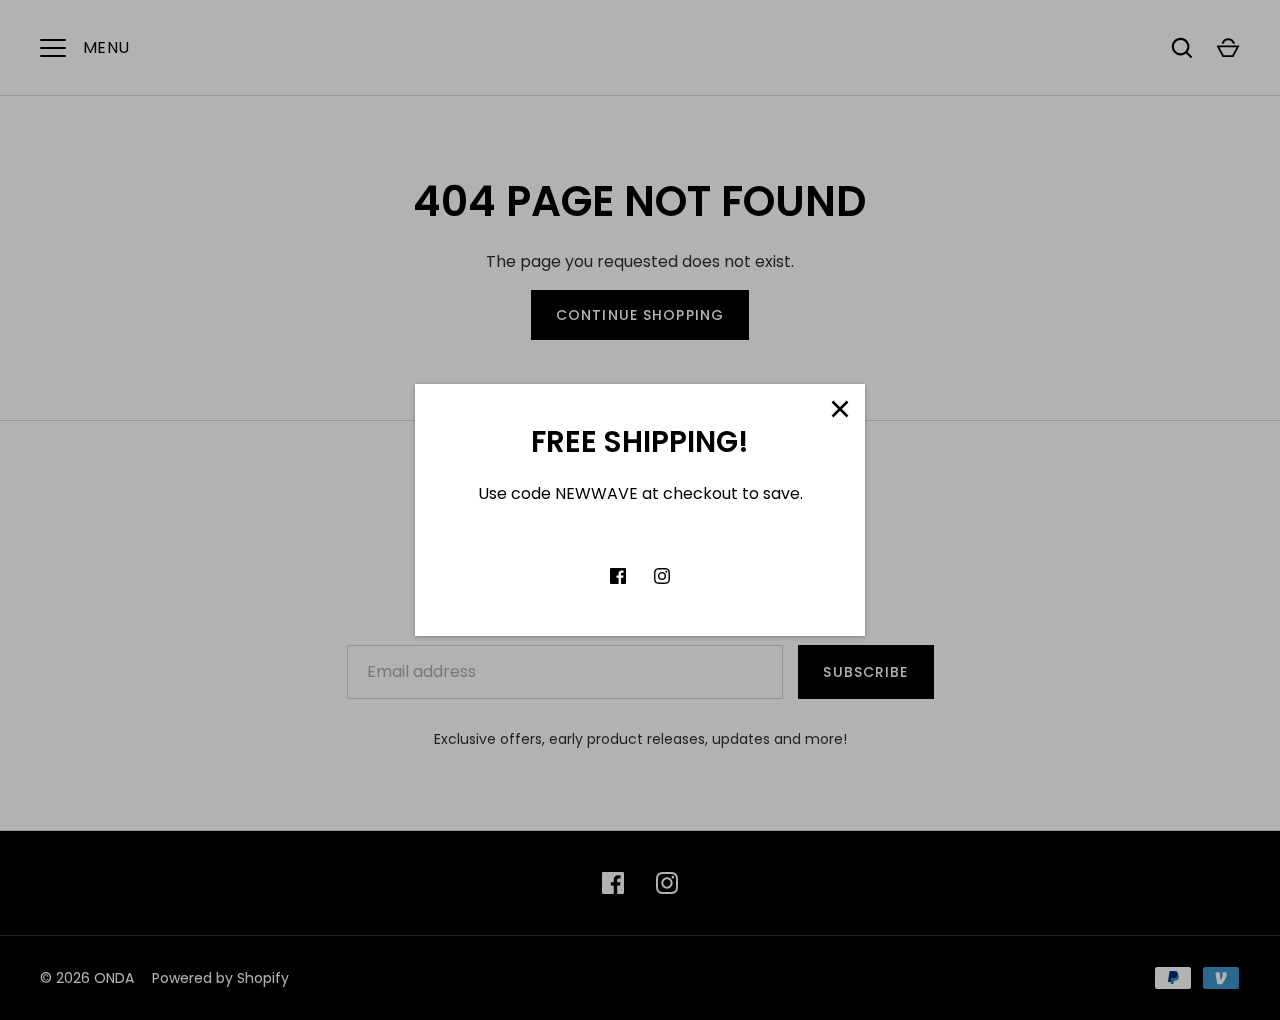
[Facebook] (618, 576)
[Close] (840, 409)
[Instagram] (662, 576)
